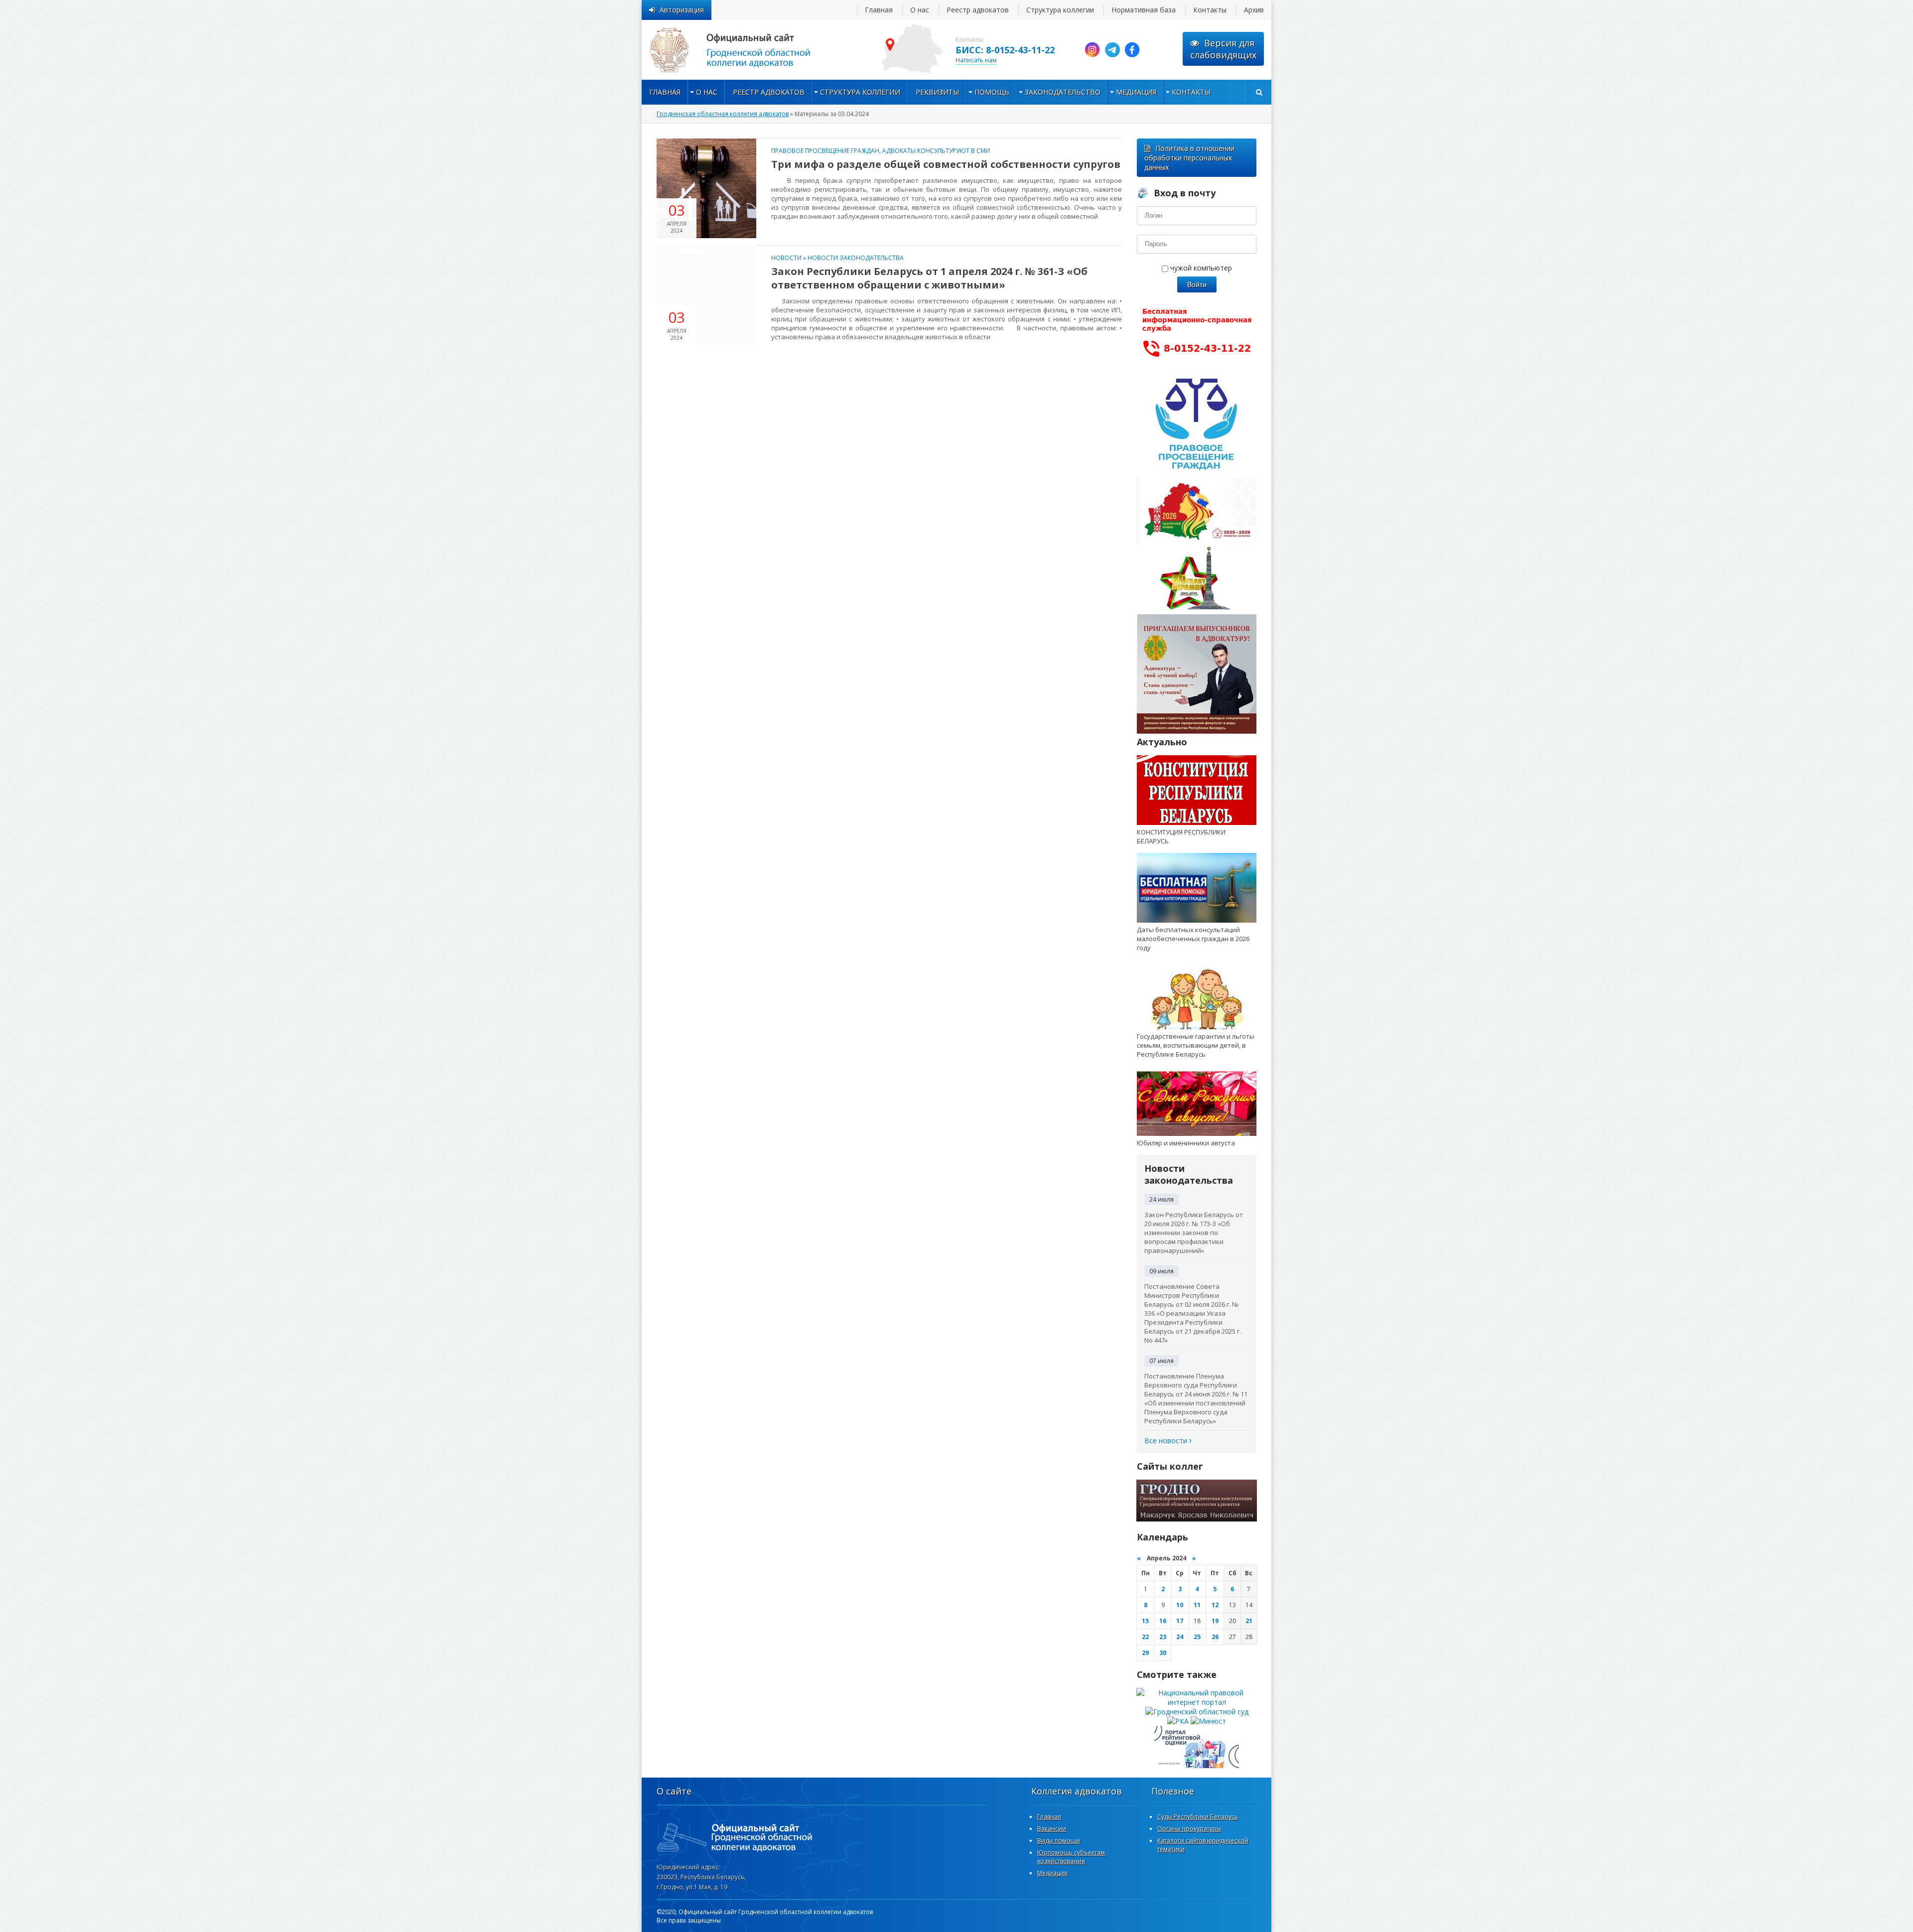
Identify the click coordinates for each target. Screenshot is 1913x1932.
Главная (879, 10)
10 (1180, 1605)
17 (1180, 1621)
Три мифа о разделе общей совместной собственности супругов (946, 164)
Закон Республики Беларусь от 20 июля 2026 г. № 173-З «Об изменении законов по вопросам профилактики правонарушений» (1194, 1233)
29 (1145, 1653)
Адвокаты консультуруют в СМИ (936, 151)
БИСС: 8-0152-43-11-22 (1005, 50)
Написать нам (976, 60)
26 (1215, 1637)
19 (1215, 1621)
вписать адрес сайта (741, 50)
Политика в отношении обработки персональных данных (1189, 158)
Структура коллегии (1060, 10)
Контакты (1210, 10)
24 (1180, 1637)
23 (1163, 1637)
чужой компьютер (1200, 268)
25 (1197, 1637)
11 (1197, 1605)
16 (1163, 1621)
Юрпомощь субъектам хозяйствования (1071, 1857)
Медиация (1136, 92)
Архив (1254, 10)
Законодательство (1063, 92)
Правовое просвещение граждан (825, 151)
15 (1145, 1621)
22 (1145, 1637)
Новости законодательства (856, 258)
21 (1249, 1621)
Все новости (1167, 1441)
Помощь (992, 92)
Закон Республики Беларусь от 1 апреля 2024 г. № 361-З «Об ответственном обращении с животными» (929, 278)
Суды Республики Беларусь (1198, 1817)
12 (1215, 1605)
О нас (920, 10)
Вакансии (1052, 1829)
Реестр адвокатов (978, 10)
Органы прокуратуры (1189, 1829)
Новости (786, 258)
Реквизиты (937, 92)
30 (1163, 1653)
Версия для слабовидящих (1223, 49)
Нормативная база (1144, 10)
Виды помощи (1059, 1841)
